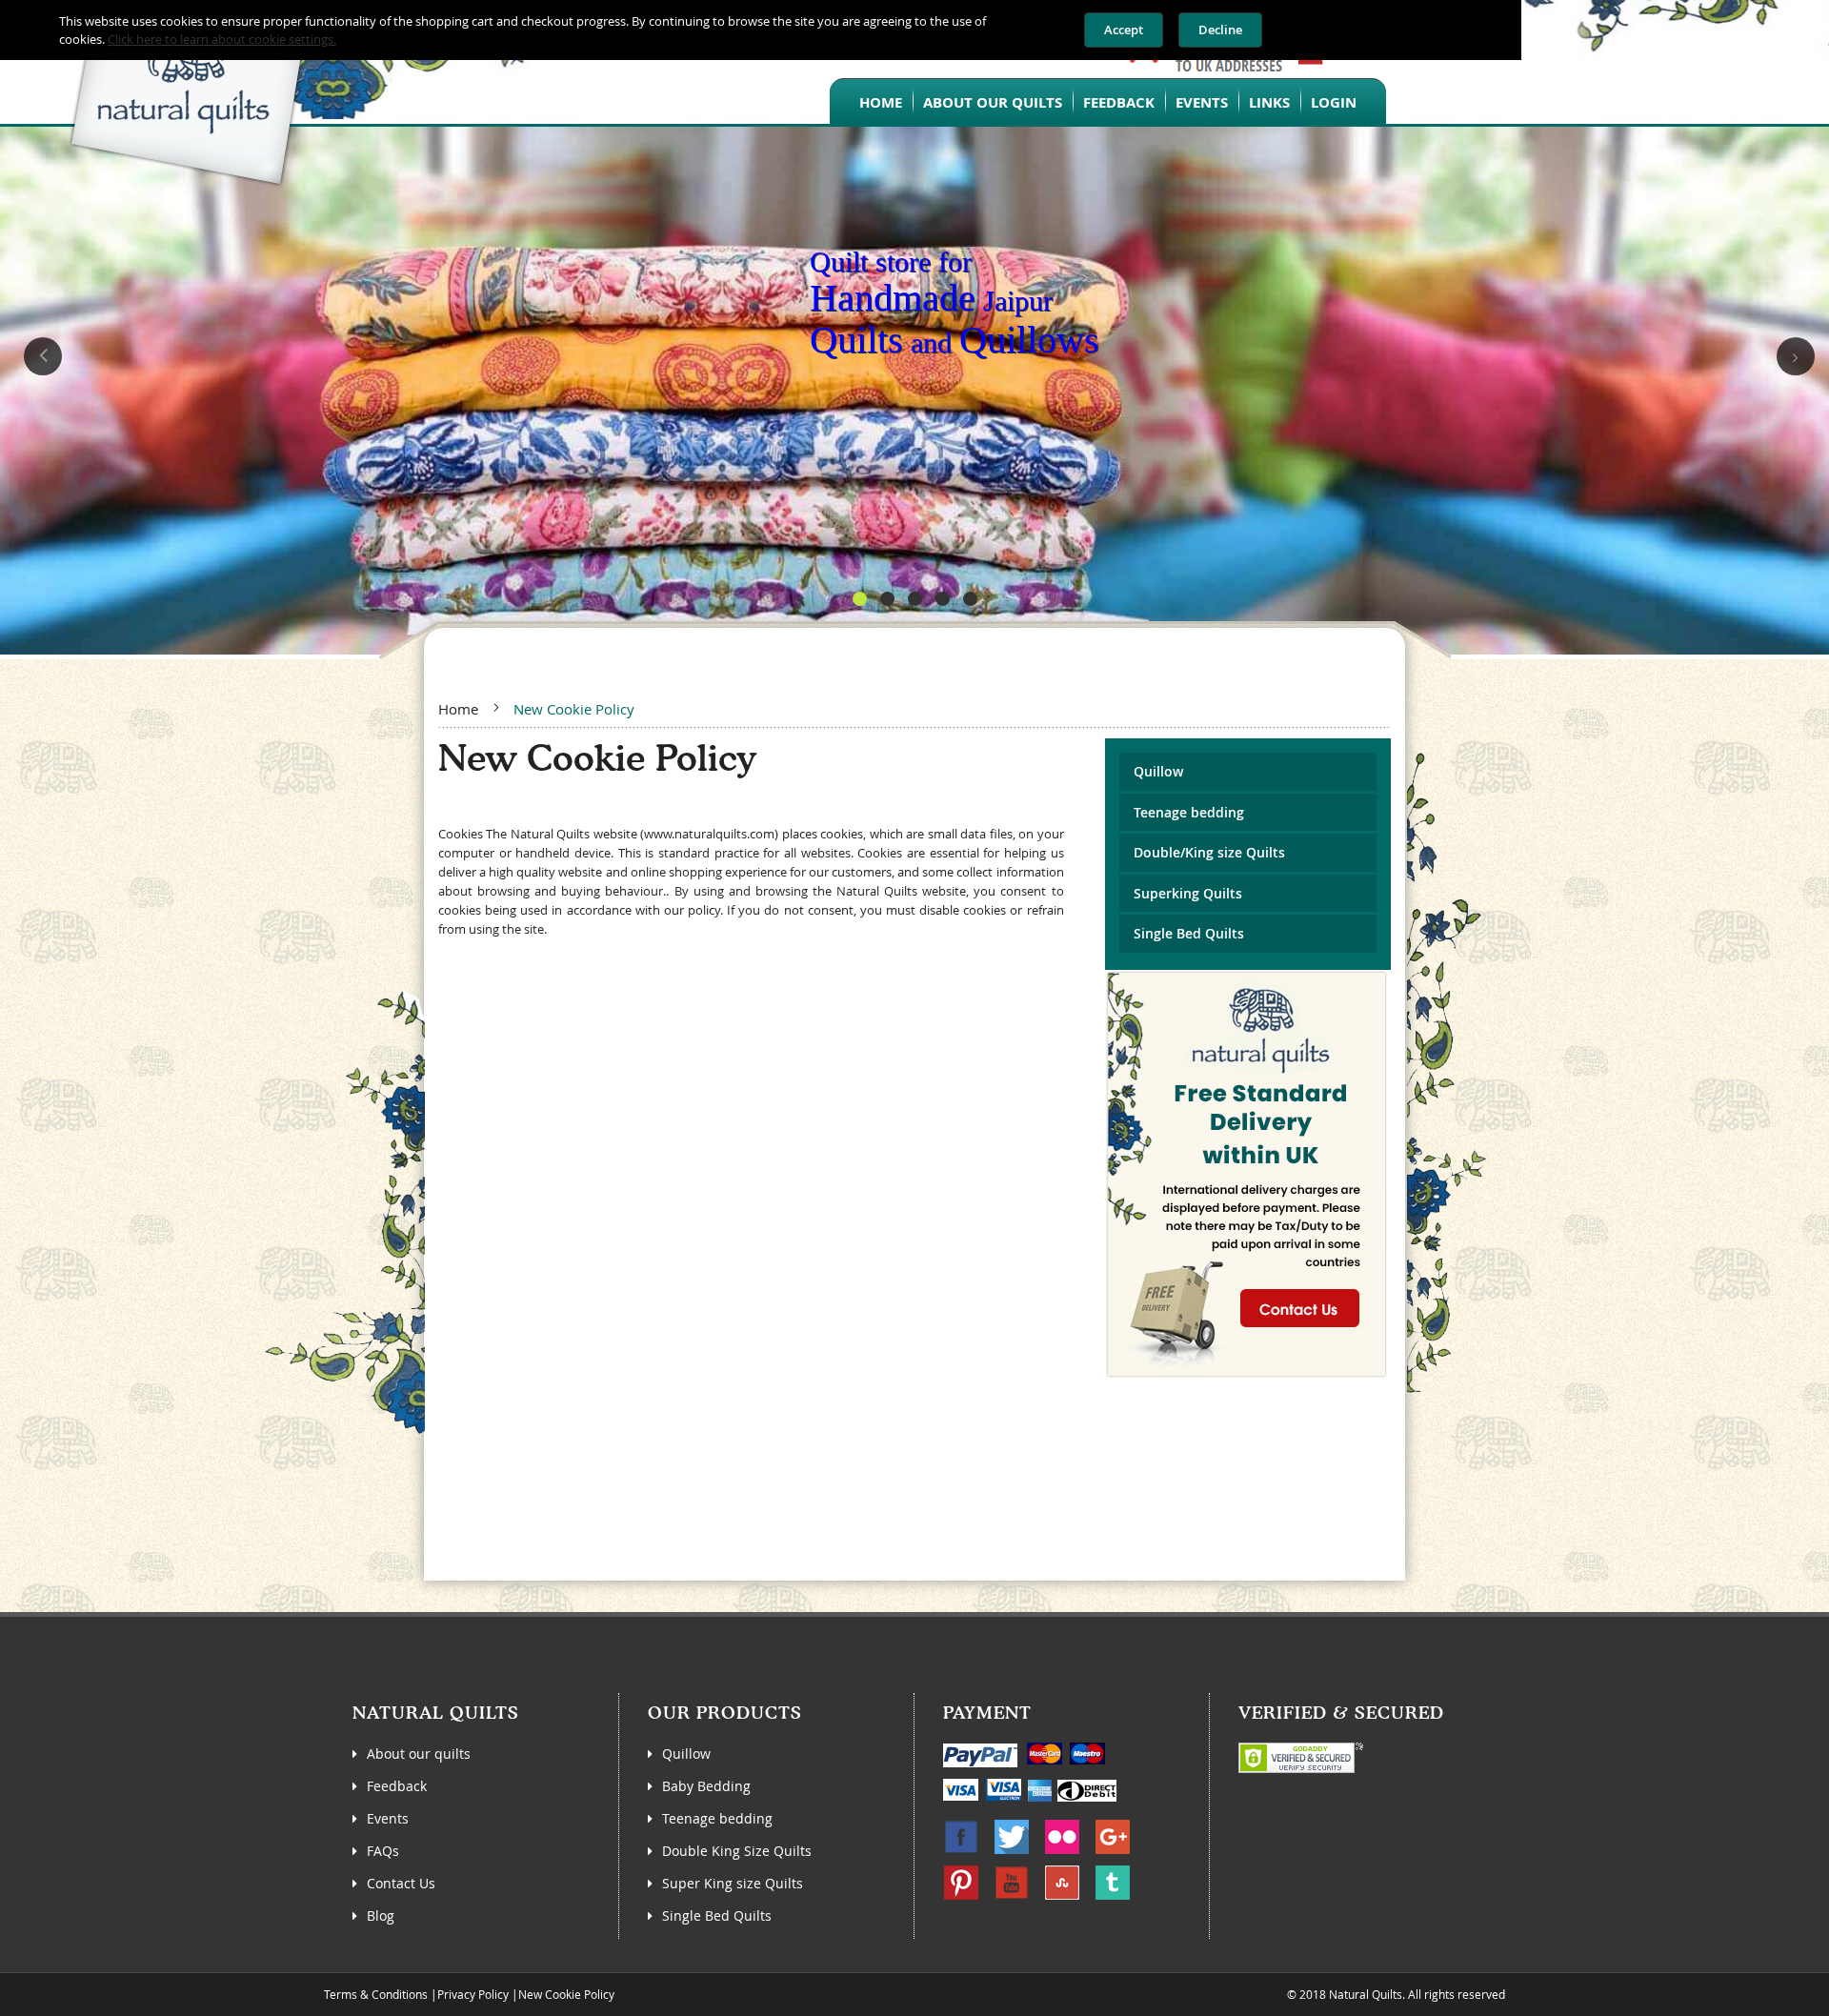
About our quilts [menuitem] (993, 102)
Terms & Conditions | (381, 1994)
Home (458, 709)
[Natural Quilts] (158, 94)
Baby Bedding (706, 1786)
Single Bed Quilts (1189, 933)
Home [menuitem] (881, 102)
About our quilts (419, 1754)
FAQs (383, 1851)
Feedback (397, 1786)
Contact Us (401, 1883)
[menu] (1108, 101)
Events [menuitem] (1202, 102)
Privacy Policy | (478, 1994)
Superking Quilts (1188, 893)
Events (388, 1818)
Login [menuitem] (1334, 102)
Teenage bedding (1189, 812)
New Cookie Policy (566, 1994)
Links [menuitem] (1269, 102)
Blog (381, 1915)
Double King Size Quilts (737, 1851)
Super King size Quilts (733, 1883)
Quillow (1158, 771)
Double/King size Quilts (1209, 852)
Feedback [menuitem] (1119, 102)
